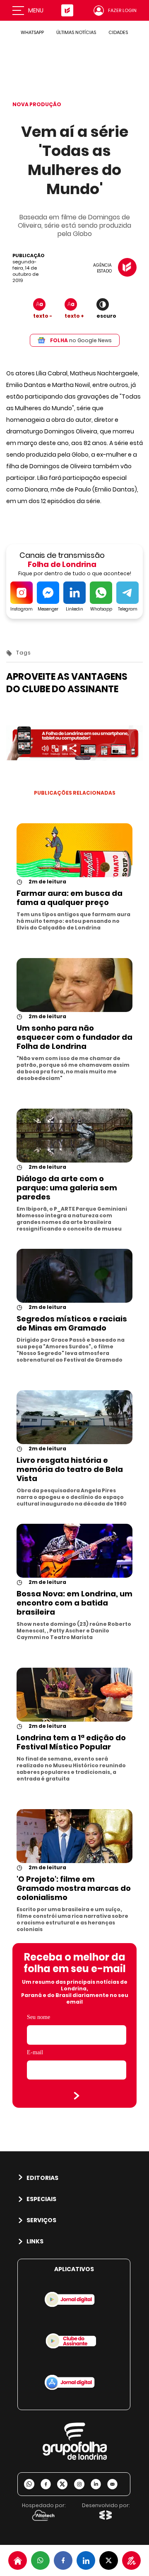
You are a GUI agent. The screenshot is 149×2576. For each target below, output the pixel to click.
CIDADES (118, 32)
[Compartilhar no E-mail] (115, 2484)
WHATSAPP (32, 32)
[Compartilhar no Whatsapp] (40, 2560)
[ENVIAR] (77, 2096)
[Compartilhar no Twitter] (109, 2560)
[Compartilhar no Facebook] (63, 2560)
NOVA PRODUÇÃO (37, 104)
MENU (36, 10)
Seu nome (38, 2017)
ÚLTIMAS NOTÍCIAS (76, 32)
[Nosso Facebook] (49, 2484)
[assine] (131, 2560)
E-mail (35, 2052)
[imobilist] (18, 2560)
